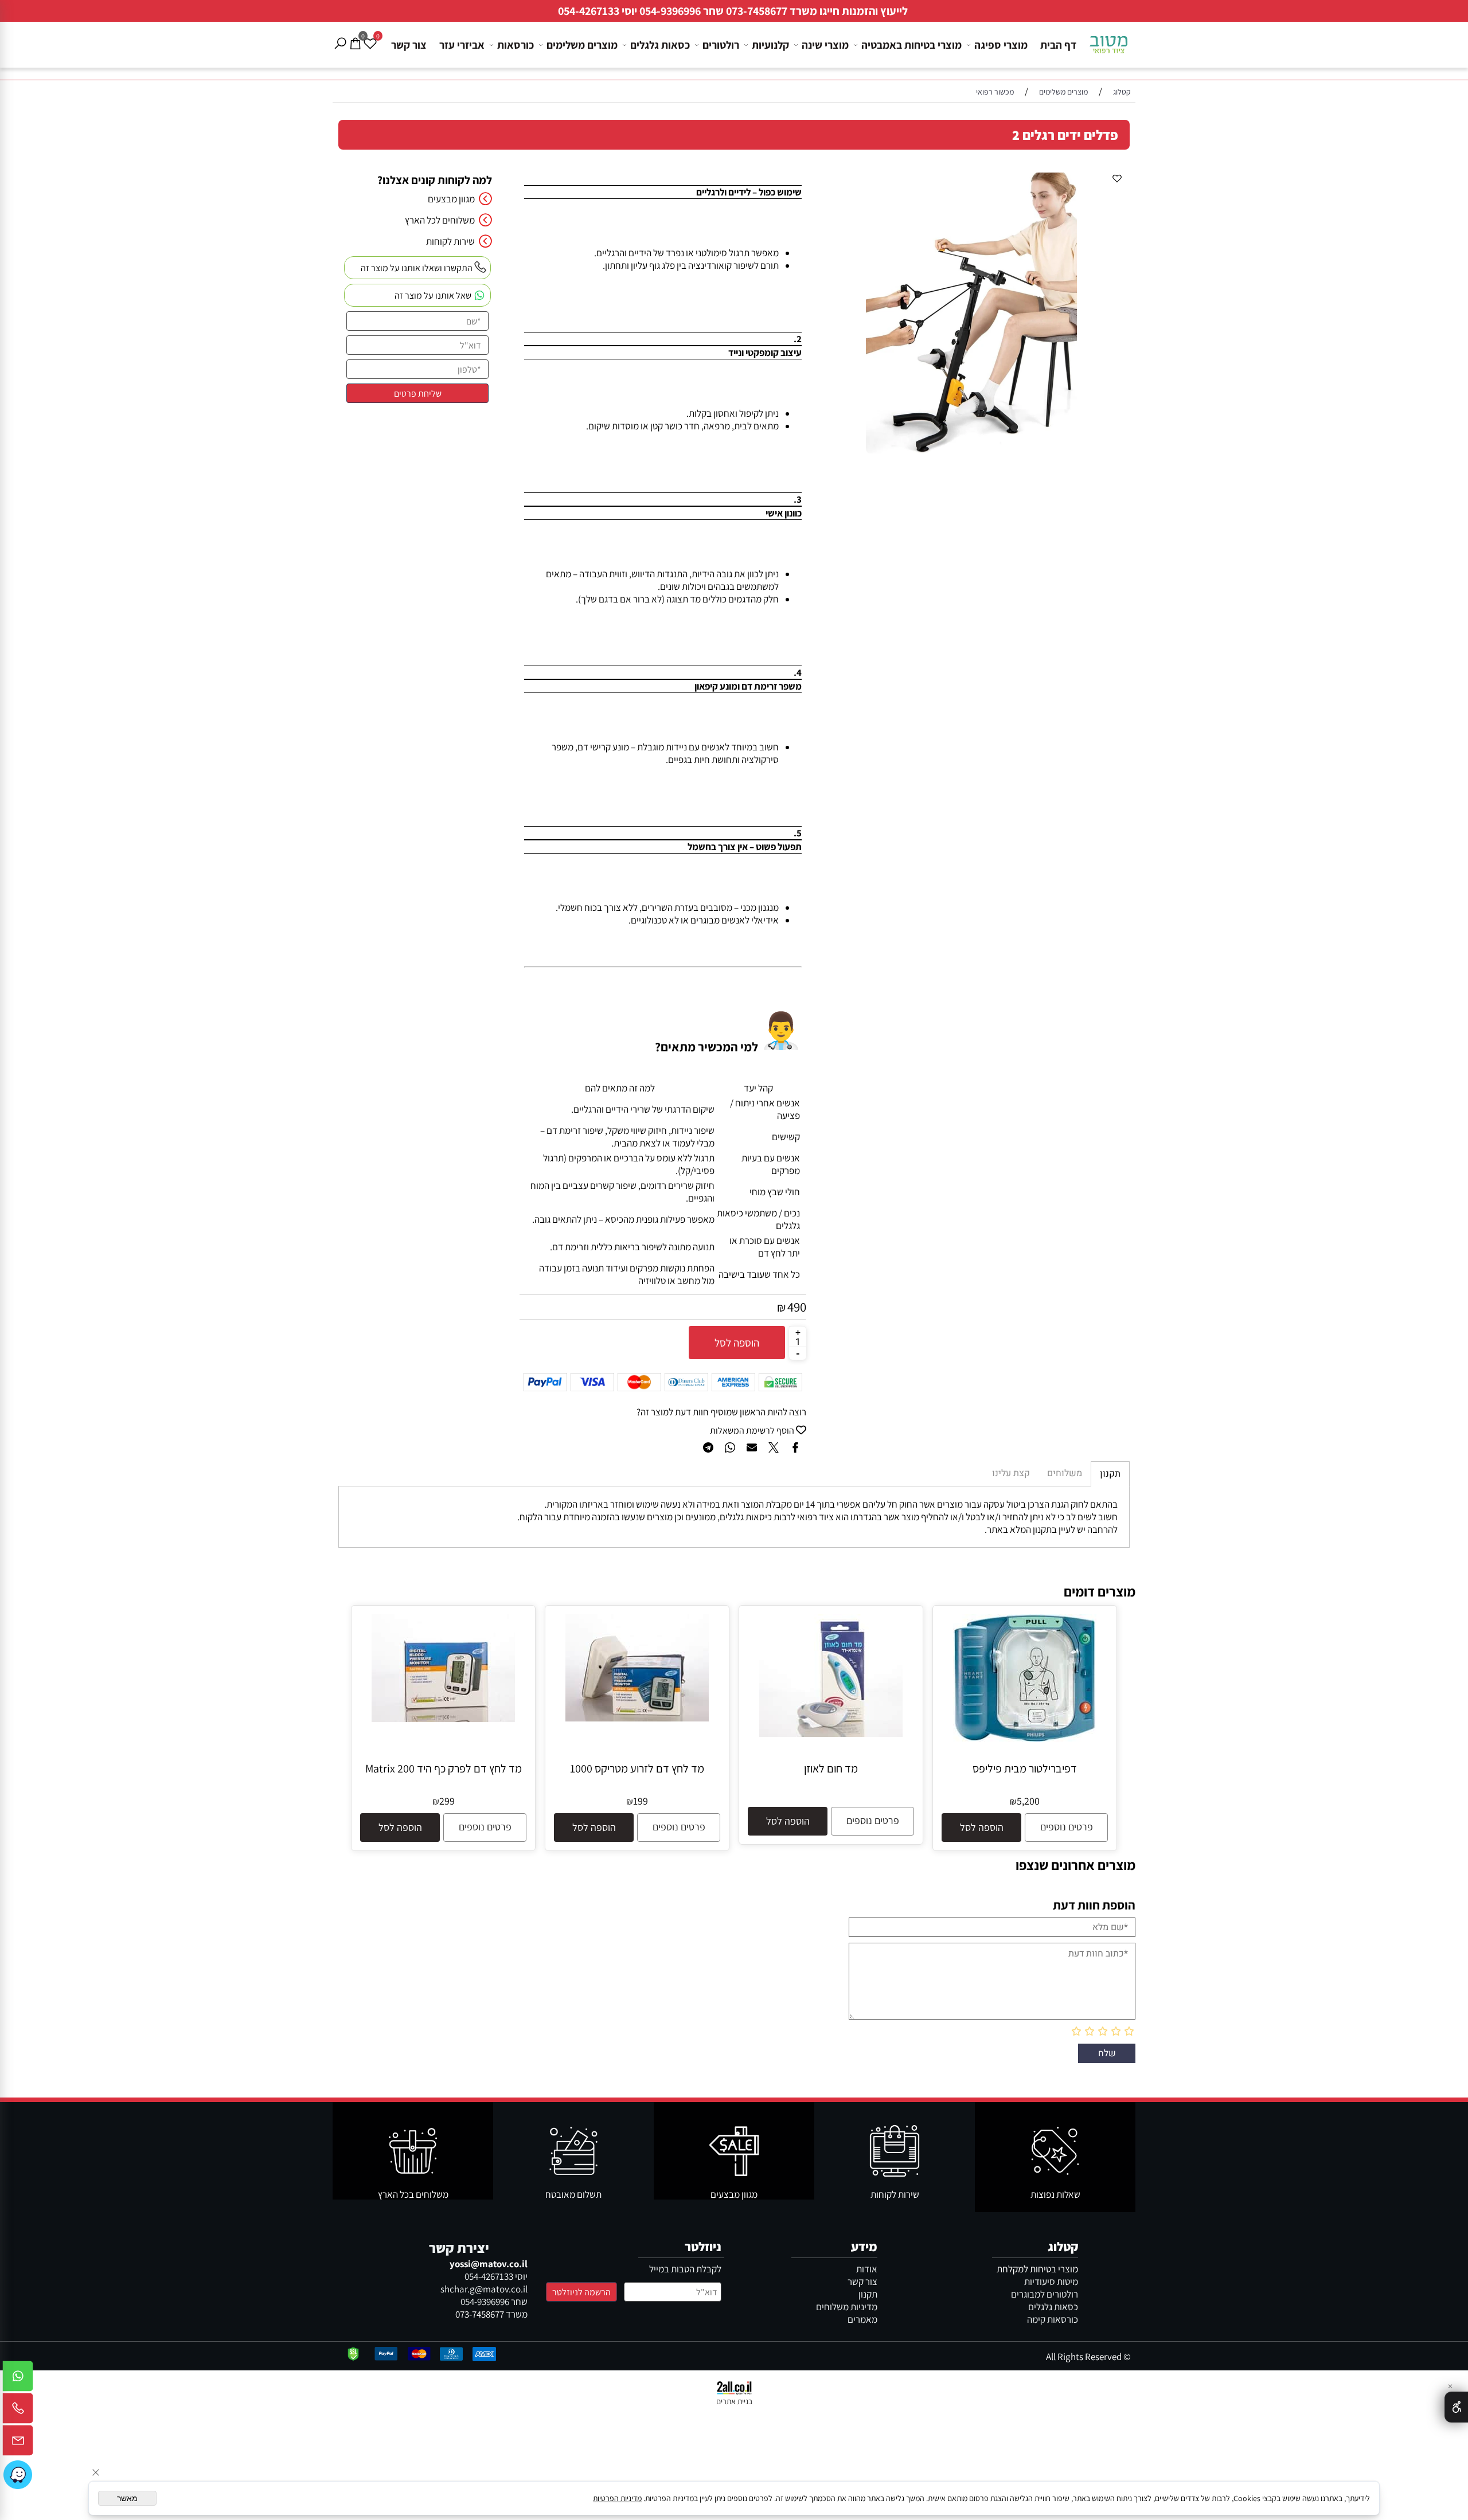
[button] (981, 1828)
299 (447, 1801)
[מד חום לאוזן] (831, 1734)
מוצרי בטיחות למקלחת (1037, 2269)
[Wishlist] (370, 35)
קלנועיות (770, 45)
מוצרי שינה (825, 45)
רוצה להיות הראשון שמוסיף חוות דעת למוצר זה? (721, 1412)
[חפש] (340, 35)
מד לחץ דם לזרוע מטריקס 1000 (637, 1768)
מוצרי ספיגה (1001, 45)
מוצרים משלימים (582, 45)
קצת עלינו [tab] (1011, 1473)
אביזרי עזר (462, 45)
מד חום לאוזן (831, 1768)
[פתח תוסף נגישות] (1456, 2407)
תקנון (868, 2294)
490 (797, 1307)
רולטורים (721, 45)
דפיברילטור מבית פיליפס (1025, 1768)
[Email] (18, 2443)
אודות (867, 2269)
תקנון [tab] (1110, 1474)
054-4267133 (589, 11)
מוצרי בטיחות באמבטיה (911, 45)
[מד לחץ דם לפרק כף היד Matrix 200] (443, 1719)
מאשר (127, 2498)
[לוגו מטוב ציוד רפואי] (1109, 40)
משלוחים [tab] (1065, 1473)
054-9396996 (670, 11)
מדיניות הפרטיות (617, 2498)
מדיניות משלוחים (847, 2307)
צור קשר (409, 45)
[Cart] (355, 35)
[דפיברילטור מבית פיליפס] (1025, 1738)
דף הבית (1058, 45)
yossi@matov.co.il (489, 2264)
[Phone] (18, 2411)
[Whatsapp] (18, 2379)
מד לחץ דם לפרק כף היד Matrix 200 (444, 1768)
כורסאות (516, 45)
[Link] (18, 2475)
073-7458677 (757, 11)
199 (641, 1801)
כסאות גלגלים (660, 45)
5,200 (1028, 1801)
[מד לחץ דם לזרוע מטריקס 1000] (637, 1718)
